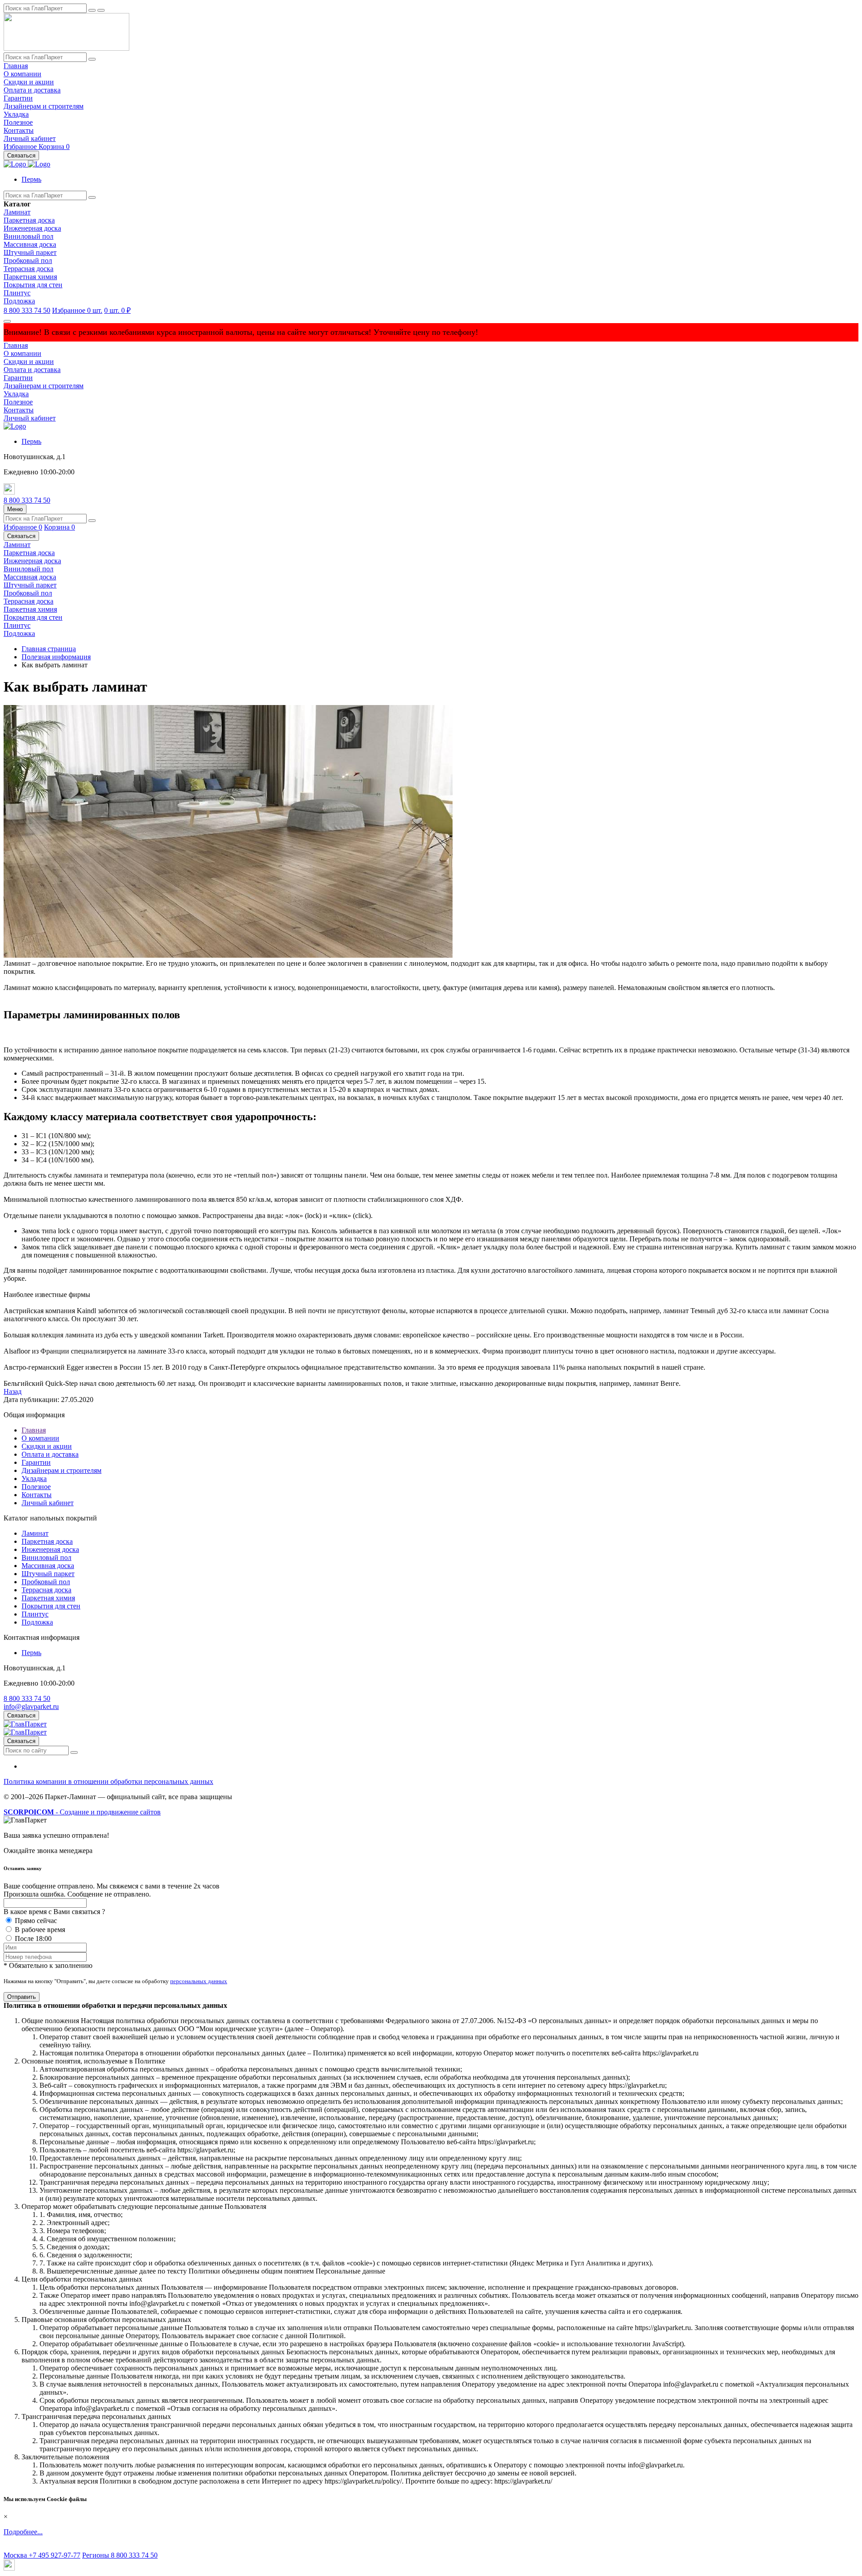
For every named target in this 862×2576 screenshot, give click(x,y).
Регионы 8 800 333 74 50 (120, 2555)
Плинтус (17, 293)
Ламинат (17, 212)
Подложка (19, 301)
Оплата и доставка (32, 90)
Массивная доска (30, 244)
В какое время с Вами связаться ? (54, 1912)
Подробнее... (23, 2532)
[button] (31, 179)
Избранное (21, 147)
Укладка (16, 114)
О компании (22, 74)
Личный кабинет (30, 138)
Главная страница (49, 649)
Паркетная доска (29, 220)
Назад (13, 1391)
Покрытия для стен (33, 285)
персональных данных (199, 1981)
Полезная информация (56, 657)
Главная (16, 66)
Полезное (18, 122)
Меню (15, 509)
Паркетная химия (30, 277)
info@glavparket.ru (31, 1706)
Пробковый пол (28, 261)
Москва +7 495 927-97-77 (42, 2555)
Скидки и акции (29, 82)
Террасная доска (29, 269)
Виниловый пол (29, 236)
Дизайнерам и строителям (44, 106)
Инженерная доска (32, 228)
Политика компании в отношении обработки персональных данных (108, 1781)
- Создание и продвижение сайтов (82, 1812)
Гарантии (18, 98)
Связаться (21, 156)
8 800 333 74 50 (27, 310)
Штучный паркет (30, 252)
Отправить (22, 1997)
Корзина (54, 147)
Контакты (19, 130)
